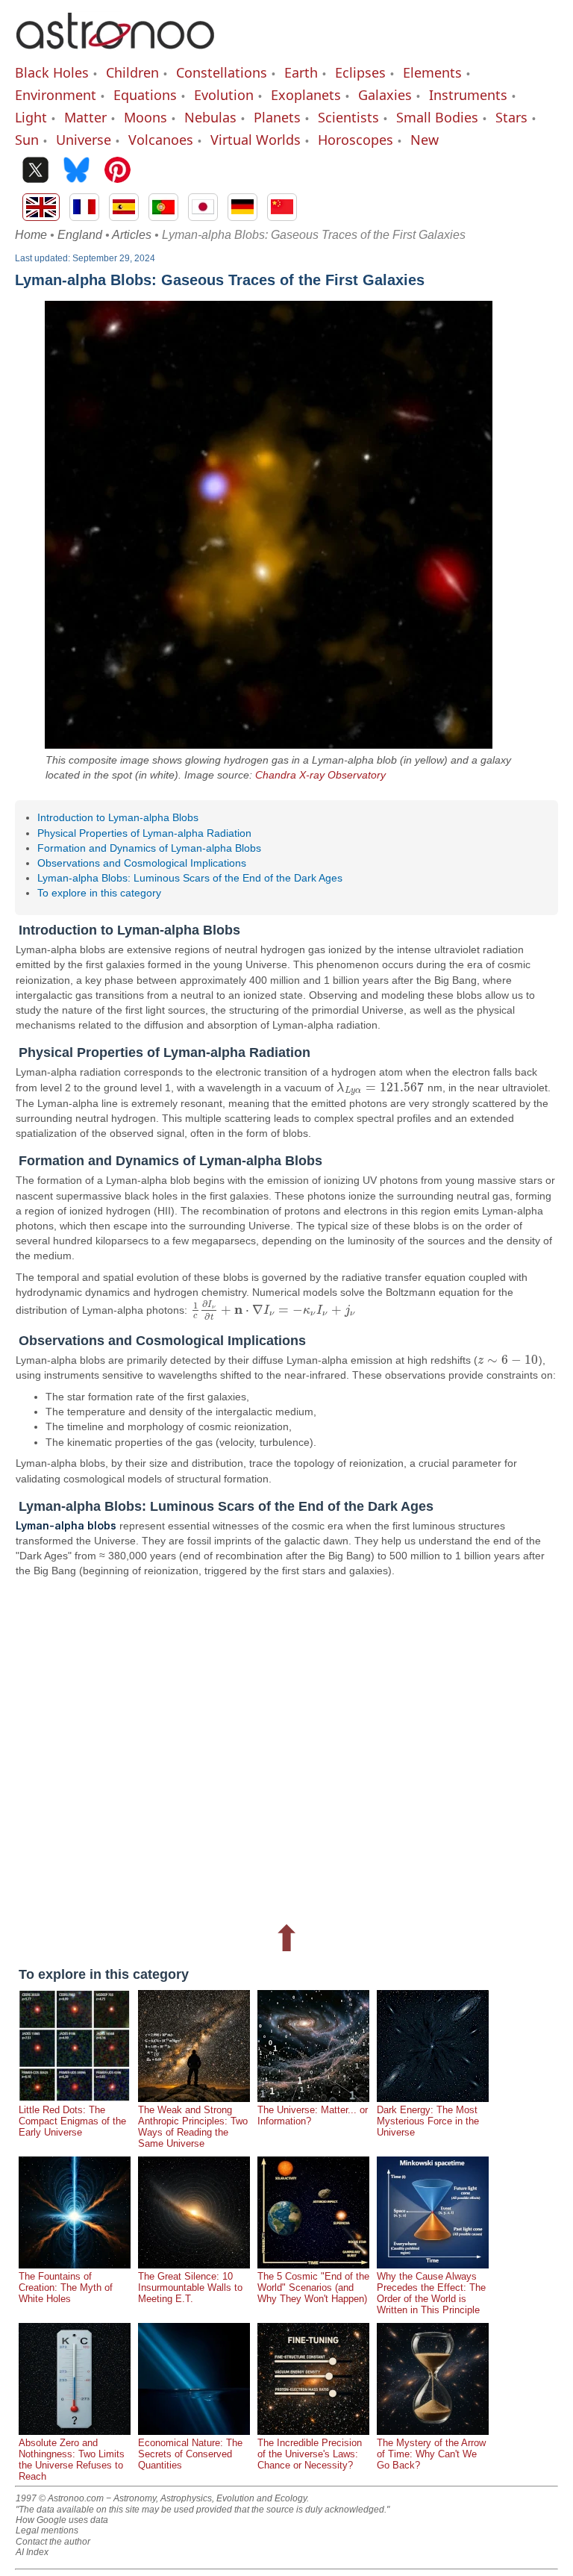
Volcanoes (161, 140)
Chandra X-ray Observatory (320, 775)
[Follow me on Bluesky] (76, 171)
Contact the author (53, 2542)
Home (31, 235)
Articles (132, 235)
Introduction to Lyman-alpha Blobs (118, 817)
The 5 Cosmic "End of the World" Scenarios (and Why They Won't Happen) (313, 2287)
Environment (56, 95)
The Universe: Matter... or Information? (313, 2115)
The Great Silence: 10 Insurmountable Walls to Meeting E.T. (190, 2287)
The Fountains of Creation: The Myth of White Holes (66, 2287)
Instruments (468, 95)
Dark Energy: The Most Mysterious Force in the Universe (428, 2121)
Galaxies (385, 95)
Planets (277, 117)
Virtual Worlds (256, 140)
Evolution (224, 95)
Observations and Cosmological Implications (142, 863)
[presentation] (380, 1088)
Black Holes (52, 72)
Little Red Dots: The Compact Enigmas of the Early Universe (72, 2121)
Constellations (222, 72)
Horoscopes (356, 140)
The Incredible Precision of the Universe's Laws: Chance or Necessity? (310, 2454)
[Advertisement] (286, 1747)
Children (132, 72)
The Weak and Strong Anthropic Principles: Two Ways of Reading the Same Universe (193, 2127)
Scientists (348, 117)
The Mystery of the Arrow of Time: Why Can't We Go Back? (431, 2454)
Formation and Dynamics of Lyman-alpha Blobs (149, 848)
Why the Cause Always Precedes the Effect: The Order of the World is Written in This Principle (431, 2293)
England (80, 235)
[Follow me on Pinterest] (118, 171)
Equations (145, 95)
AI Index (32, 2552)
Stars (511, 117)
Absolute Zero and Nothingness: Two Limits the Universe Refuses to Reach (72, 2460)
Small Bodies (437, 117)
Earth (301, 72)
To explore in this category (99, 893)
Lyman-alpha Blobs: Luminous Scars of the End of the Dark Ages (190, 878)
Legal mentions (47, 2530)
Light (31, 117)
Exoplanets (306, 95)
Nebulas (210, 117)
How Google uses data (62, 2520)
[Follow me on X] (35, 171)
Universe (84, 140)
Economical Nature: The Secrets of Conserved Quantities (190, 2454)
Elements (432, 72)
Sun (27, 140)
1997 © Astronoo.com (60, 2498)
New (425, 140)
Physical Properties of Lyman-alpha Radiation (144, 833)
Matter (85, 117)
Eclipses (360, 72)
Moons (145, 117)
